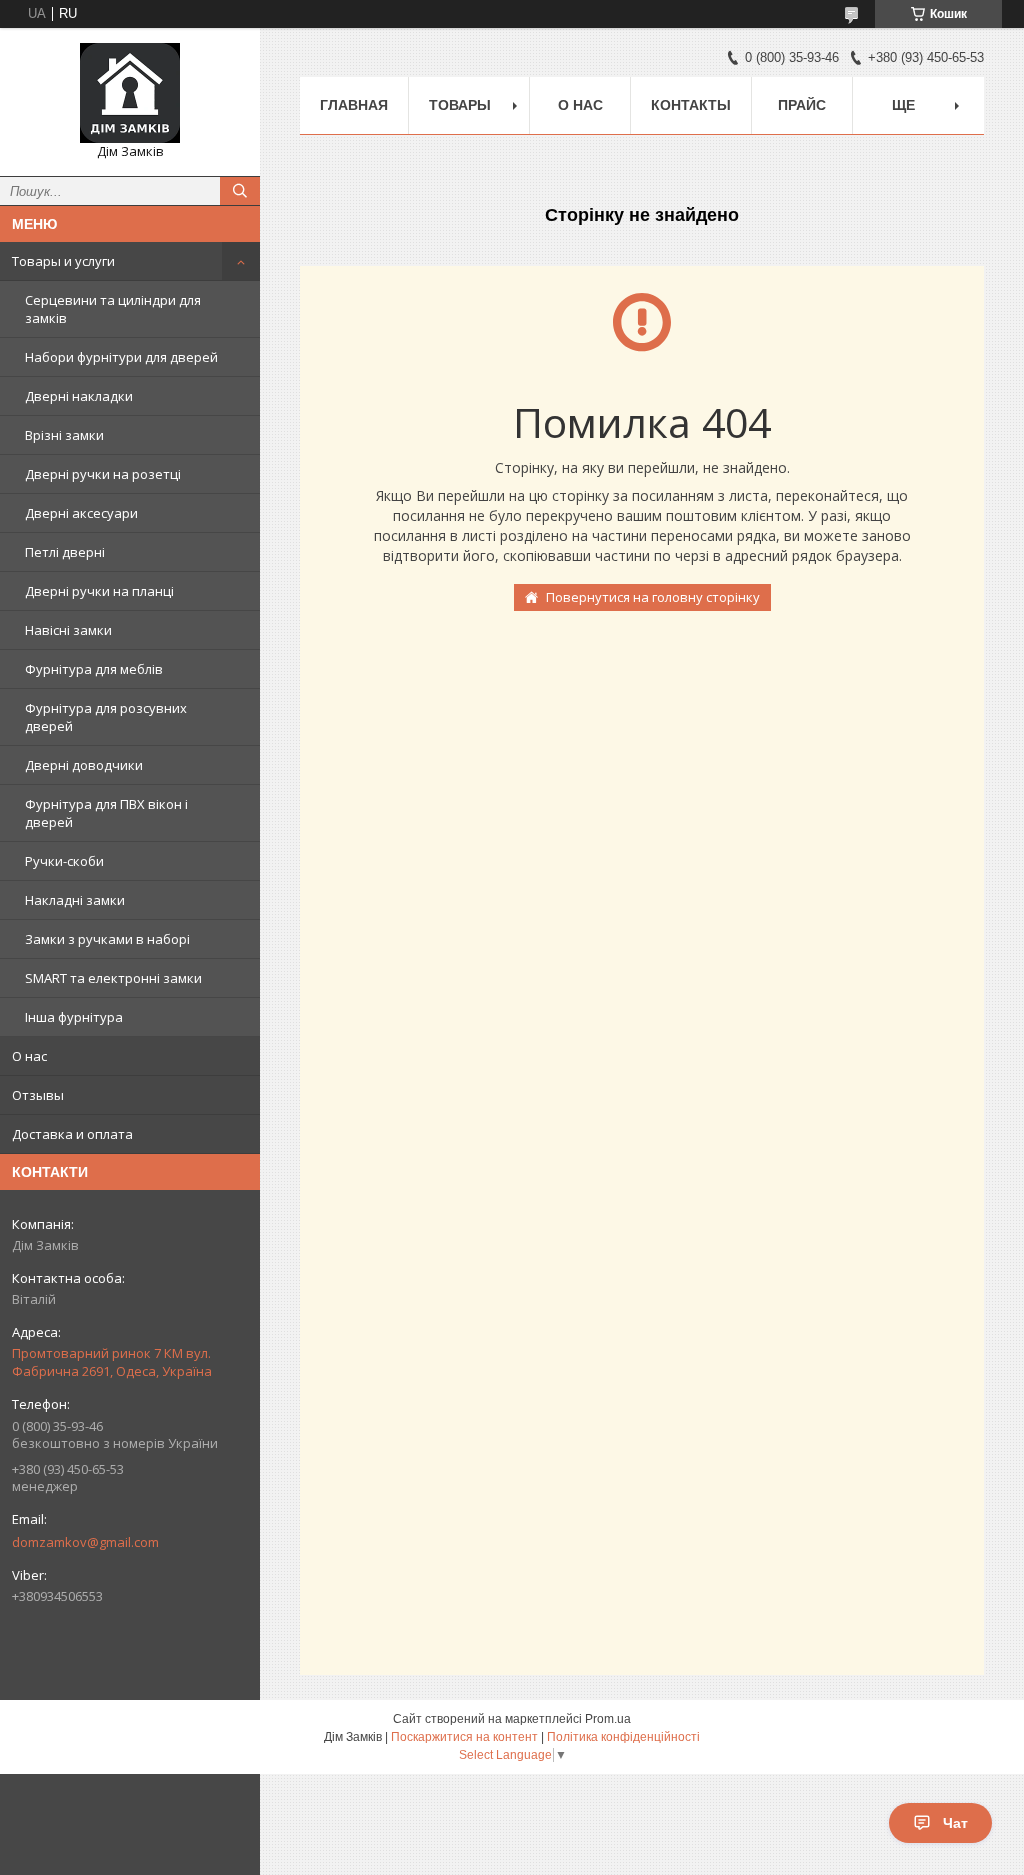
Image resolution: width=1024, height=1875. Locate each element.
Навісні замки (68, 630)
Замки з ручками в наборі (107, 939)
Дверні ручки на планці (99, 591)
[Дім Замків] (130, 93)
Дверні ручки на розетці (103, 474)
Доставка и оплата (72, 1134)
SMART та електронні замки (113, 978)
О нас (29, 1056)
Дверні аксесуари (81, 513)
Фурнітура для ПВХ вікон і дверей (106, 813)
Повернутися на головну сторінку (653, 597)
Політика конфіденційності (623, 1737)
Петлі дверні (65, 552)
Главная (354, 105)
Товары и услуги (63, 261)
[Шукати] (240, 191)
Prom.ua (608, 1719)
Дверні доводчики (84, 765)
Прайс (802, 105)
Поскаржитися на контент (464, 1737)
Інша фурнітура (74, 1017)
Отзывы (38, 1095)
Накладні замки (75, 900)
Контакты (691, 105)
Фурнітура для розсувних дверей (106, 717)
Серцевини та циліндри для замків (113, 309)
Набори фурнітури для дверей (121, 357)
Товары (460, 105)
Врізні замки (64, 435)
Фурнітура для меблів (94, 669)
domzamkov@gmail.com (85, 1542)
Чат (955, 1823)
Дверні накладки (79, 396)
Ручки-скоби (64, 861)
